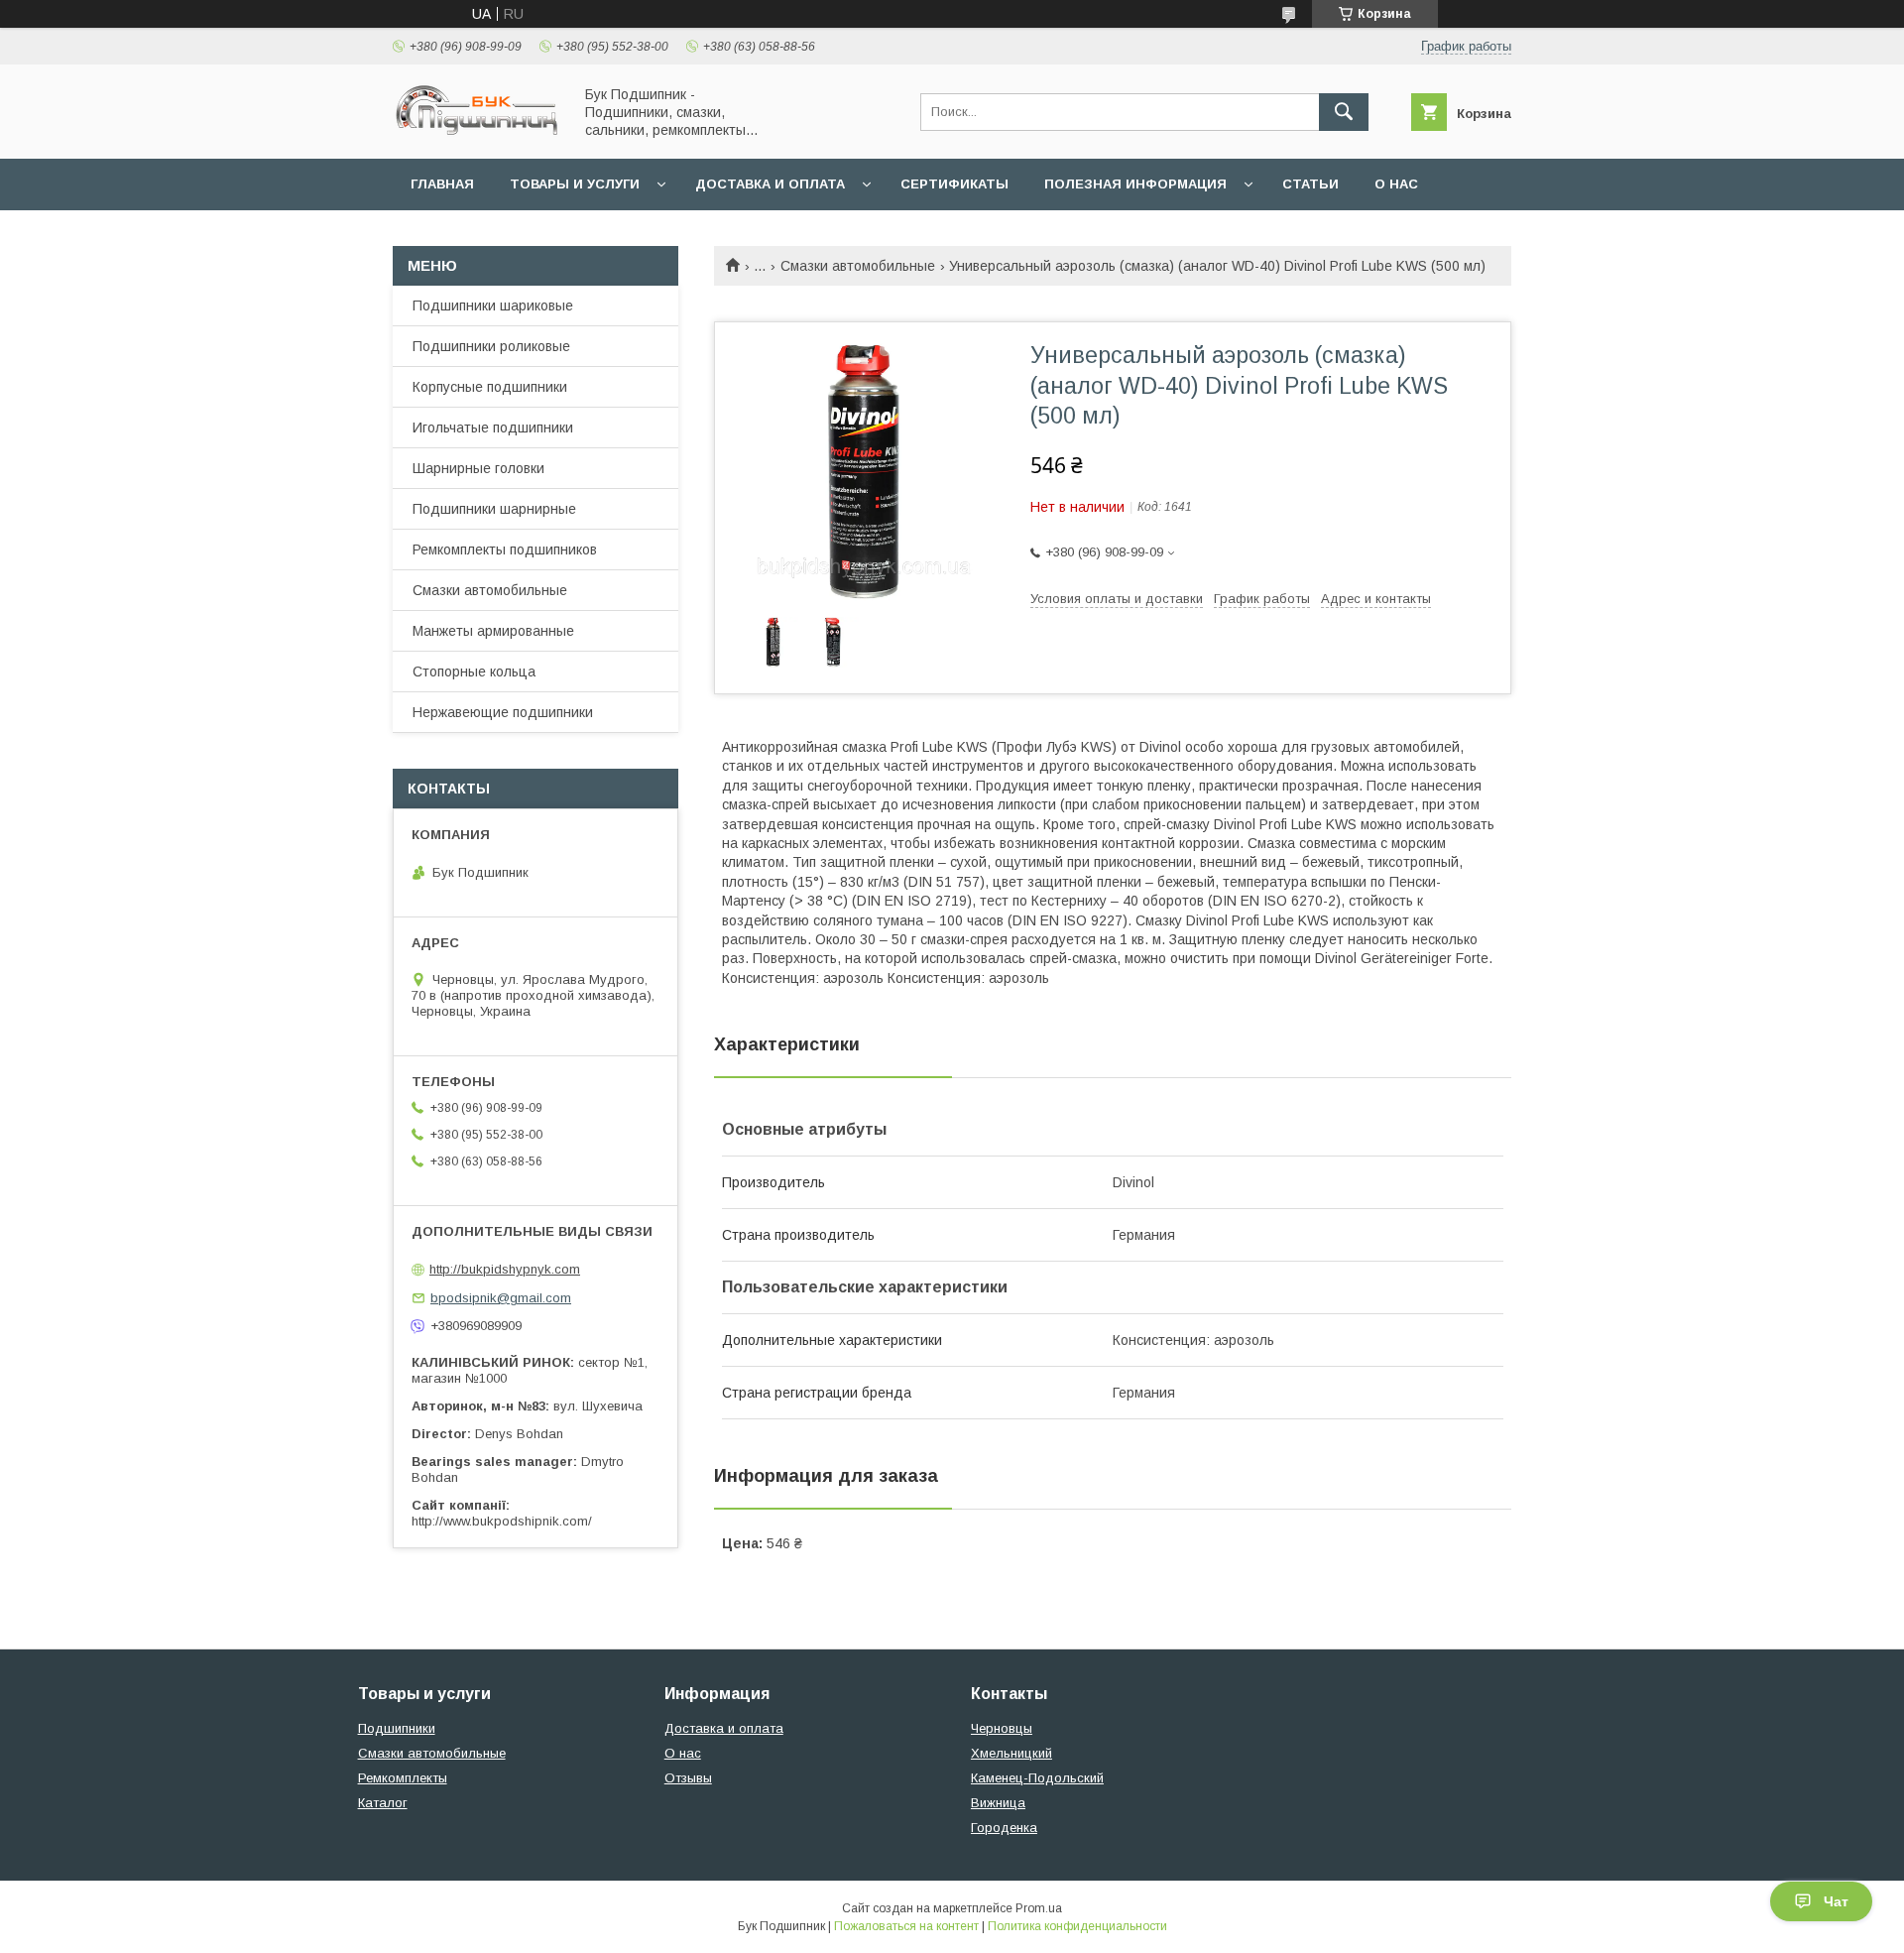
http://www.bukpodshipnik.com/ (502, 1521)
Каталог (383, 1803)
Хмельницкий (1011, 1753)
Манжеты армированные (493, 631)
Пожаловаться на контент (906, 1926)
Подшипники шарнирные (494, 509)
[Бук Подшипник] (477, 133)
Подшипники (397, 1728)
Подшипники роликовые (491, 346)
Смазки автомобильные (858, 266)
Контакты (449, 236)
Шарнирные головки (478, 468)
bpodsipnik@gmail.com (501, 1298)
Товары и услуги (575, 184)
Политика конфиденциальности (1077, 1926)
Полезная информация (1135, 184)
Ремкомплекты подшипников (505, 549)
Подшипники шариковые (493, 305)
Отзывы (688, 1778)
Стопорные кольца (474, 671)
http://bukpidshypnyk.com (505, 1269)
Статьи (1310, 184)
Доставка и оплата (770, 184)
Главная (442, 184)
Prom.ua (1039, 1908)
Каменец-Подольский (1037, 1778)
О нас (1396, 184)
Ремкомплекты (403, 1778)
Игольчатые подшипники (493, 427)
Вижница (998, 1803)
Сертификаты (954, 184)
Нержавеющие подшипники (503, 712)
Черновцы (1002, 1728)
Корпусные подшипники (490, 387)
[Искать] (1344, 112)
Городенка (1004, 1828)
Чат (1836, 1901)
